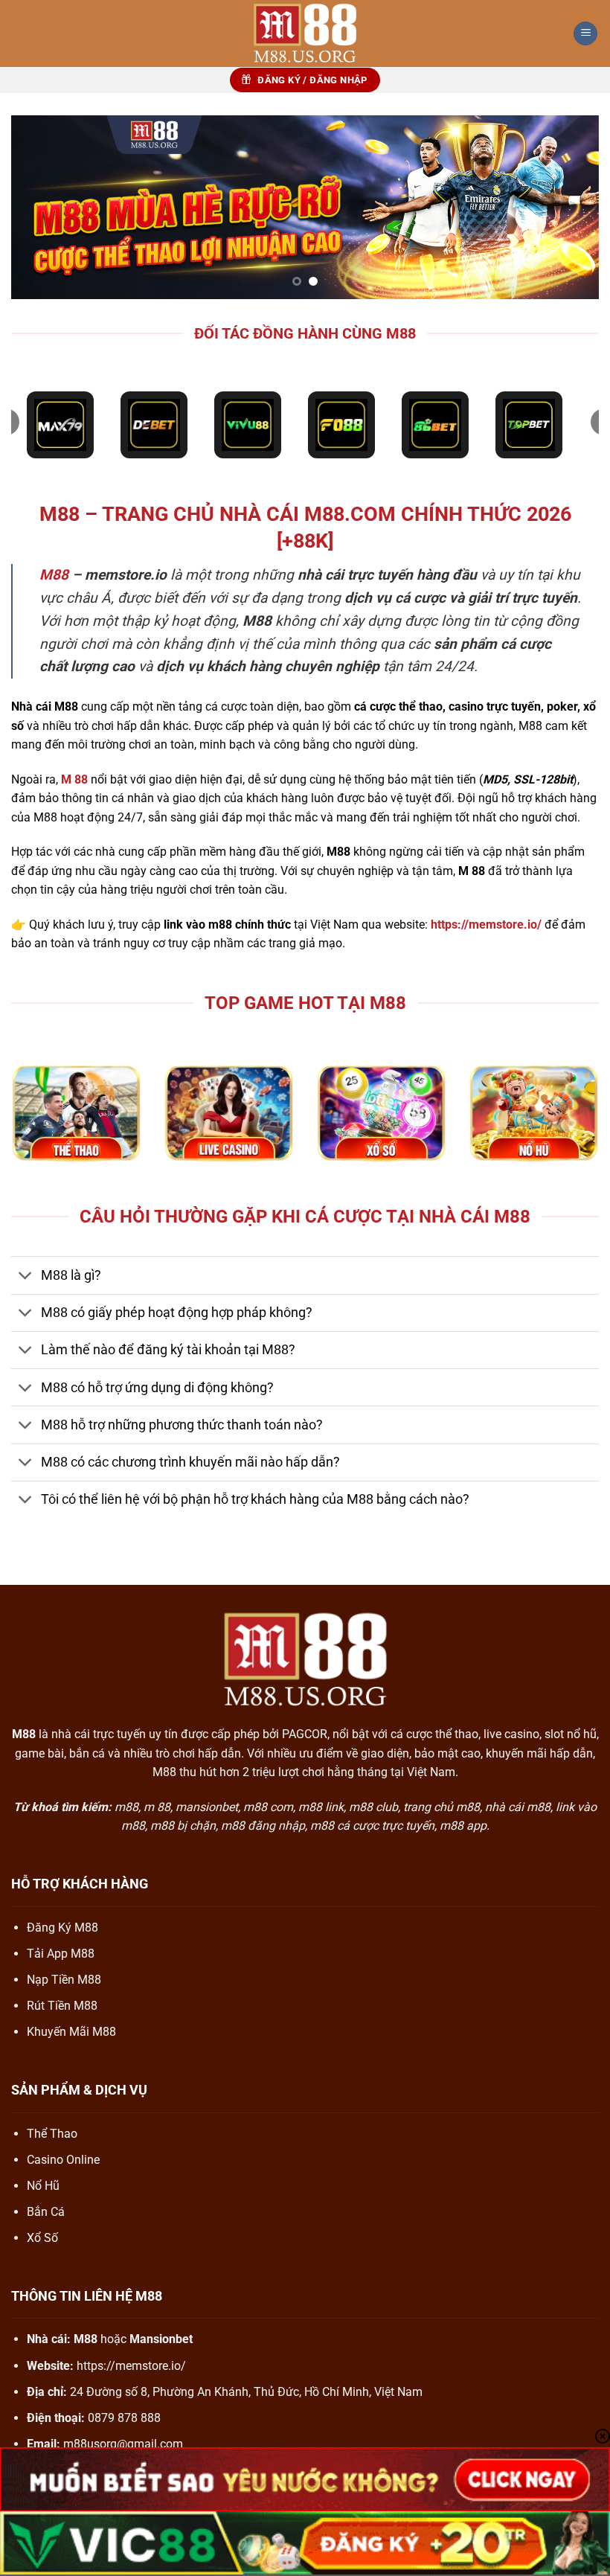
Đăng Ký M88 (62, 1928)
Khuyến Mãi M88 (71, 2032)
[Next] (568, 207)
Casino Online (63, 2160)
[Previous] (42, 207)
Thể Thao (52, 2134)
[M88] (305, 33)
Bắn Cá (46, 2212)
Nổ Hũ (43, 2186)
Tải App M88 (61, 1954)
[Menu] (585, 34)
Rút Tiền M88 (62, 2006)
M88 (54, 575)
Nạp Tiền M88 (64, 1980)
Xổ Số (42, 2238)
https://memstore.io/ (131, 2366)
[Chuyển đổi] (26, 1277)
